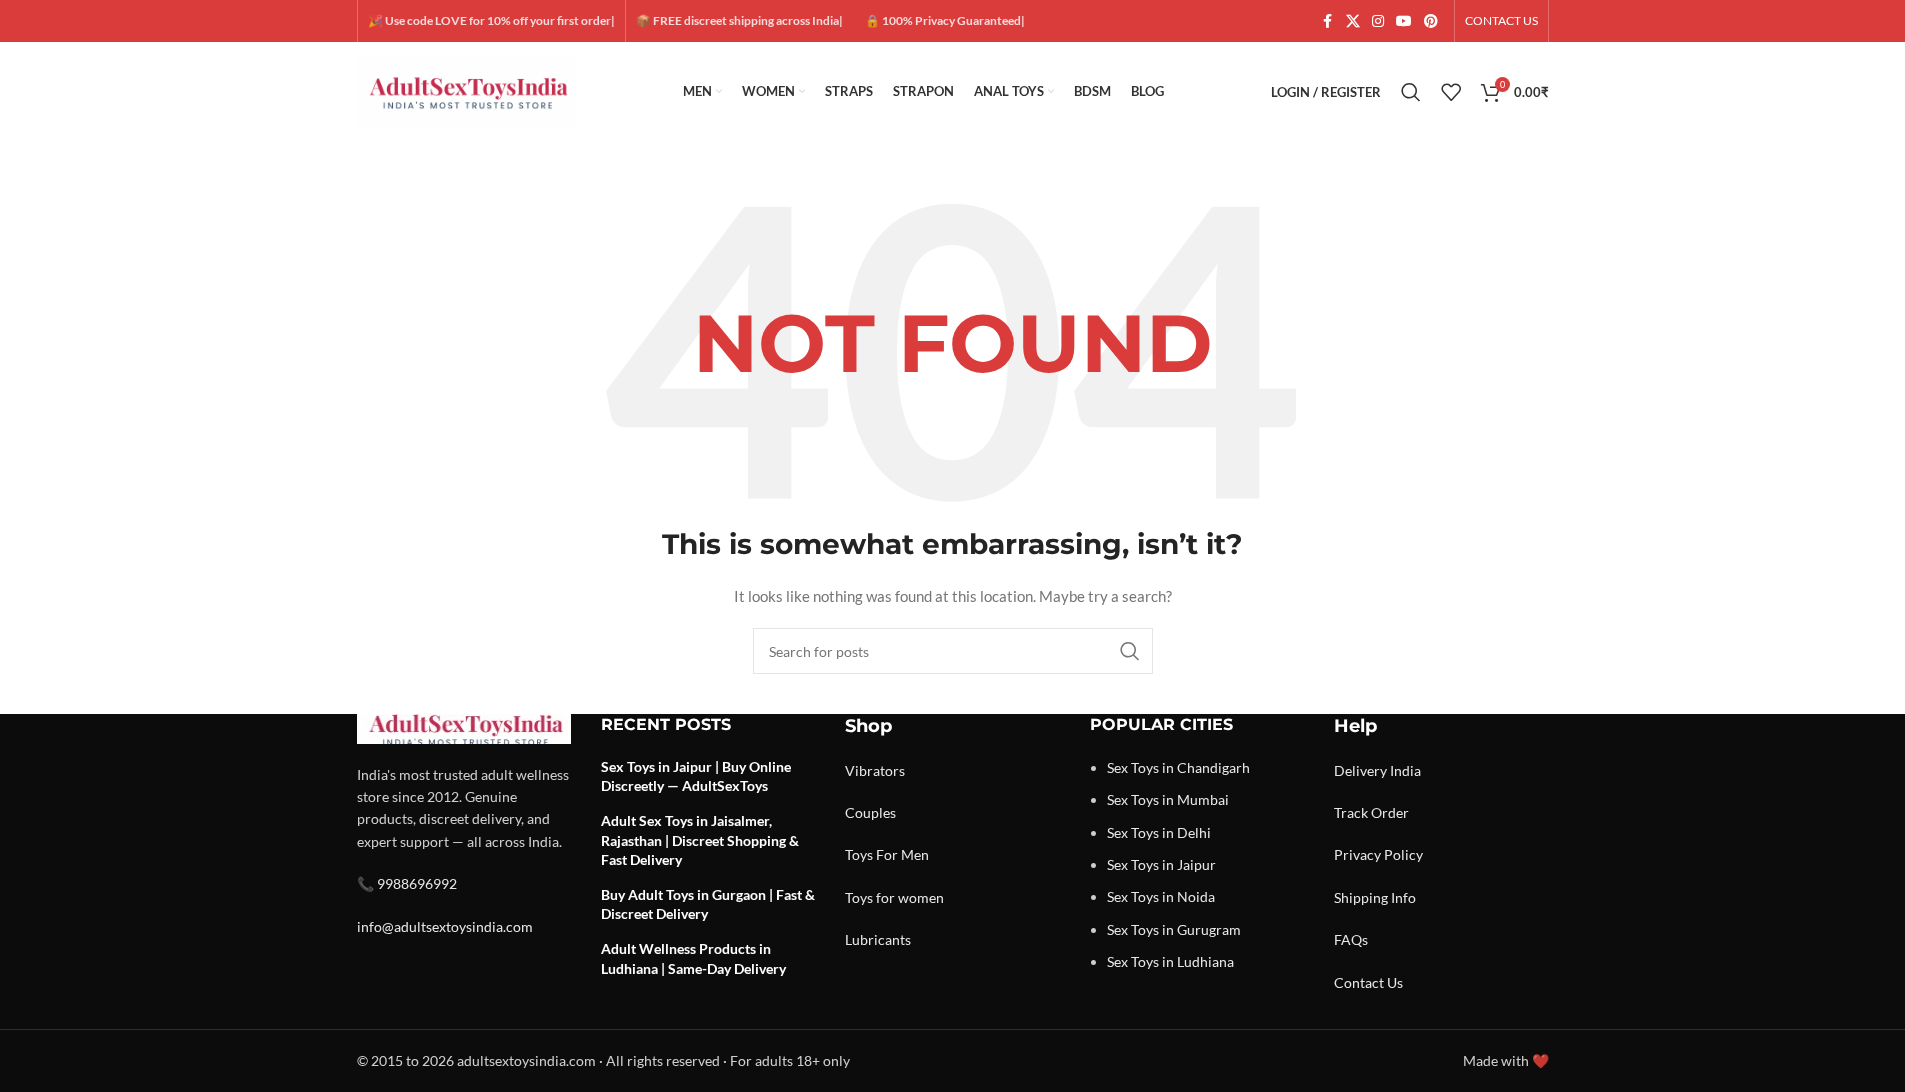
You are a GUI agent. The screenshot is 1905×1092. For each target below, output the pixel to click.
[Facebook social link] (1328, 21)
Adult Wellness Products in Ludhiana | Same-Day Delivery (693, 958)
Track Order (1371, 812)
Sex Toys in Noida (1161, 896)
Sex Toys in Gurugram (1174, 929)
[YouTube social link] (1404, 21)
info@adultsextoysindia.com (445, 926)
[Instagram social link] (1378, 21)
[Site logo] (467, 90)
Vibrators (875, 770)
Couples (870, 812)
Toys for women (894, 897)
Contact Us (1368, 982)
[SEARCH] (1130, 651)
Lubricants (878, 939)
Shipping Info (1375, 897)
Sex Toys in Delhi (1159, 832)
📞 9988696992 (407, 883)
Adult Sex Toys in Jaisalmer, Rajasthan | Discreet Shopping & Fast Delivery (700, 840)
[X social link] (1353, 21)
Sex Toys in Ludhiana (1170, 961)
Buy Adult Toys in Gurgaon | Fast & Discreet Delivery (708, 904)
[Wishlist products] (1451, 92)
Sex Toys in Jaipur (1161, 864)
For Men (902, 854)
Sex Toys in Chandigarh (1178, 767)
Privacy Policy (1378, 854)
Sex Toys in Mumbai (1168, 799)
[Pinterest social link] (1431, 21)
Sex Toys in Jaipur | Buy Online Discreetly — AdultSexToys (696, 776)
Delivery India (1377, 770)
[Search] (1411, 92)
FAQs (1351, 939)
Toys (859, 854)
